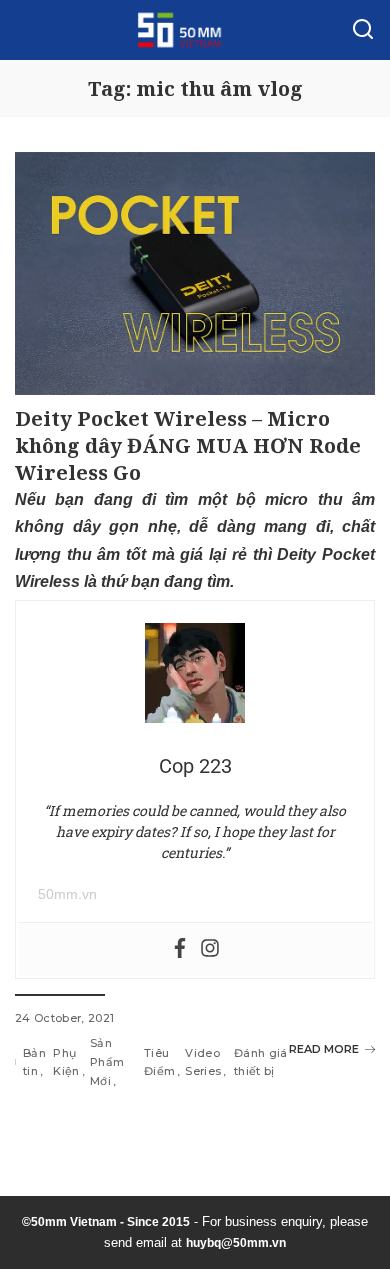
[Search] (363, 30)
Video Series (203, 1062)
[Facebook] (180, 949)
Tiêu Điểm (159, 1062)
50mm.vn (67, 894)
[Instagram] (210, 949)
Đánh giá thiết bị (261, 1062)
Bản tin (34, 1062)
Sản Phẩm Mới (107, 1061)
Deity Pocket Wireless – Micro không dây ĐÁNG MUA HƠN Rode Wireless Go (188, 445)
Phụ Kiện (66, 1062)
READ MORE (324, 1049)
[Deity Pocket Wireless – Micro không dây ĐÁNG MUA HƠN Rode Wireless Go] (195, 273)
